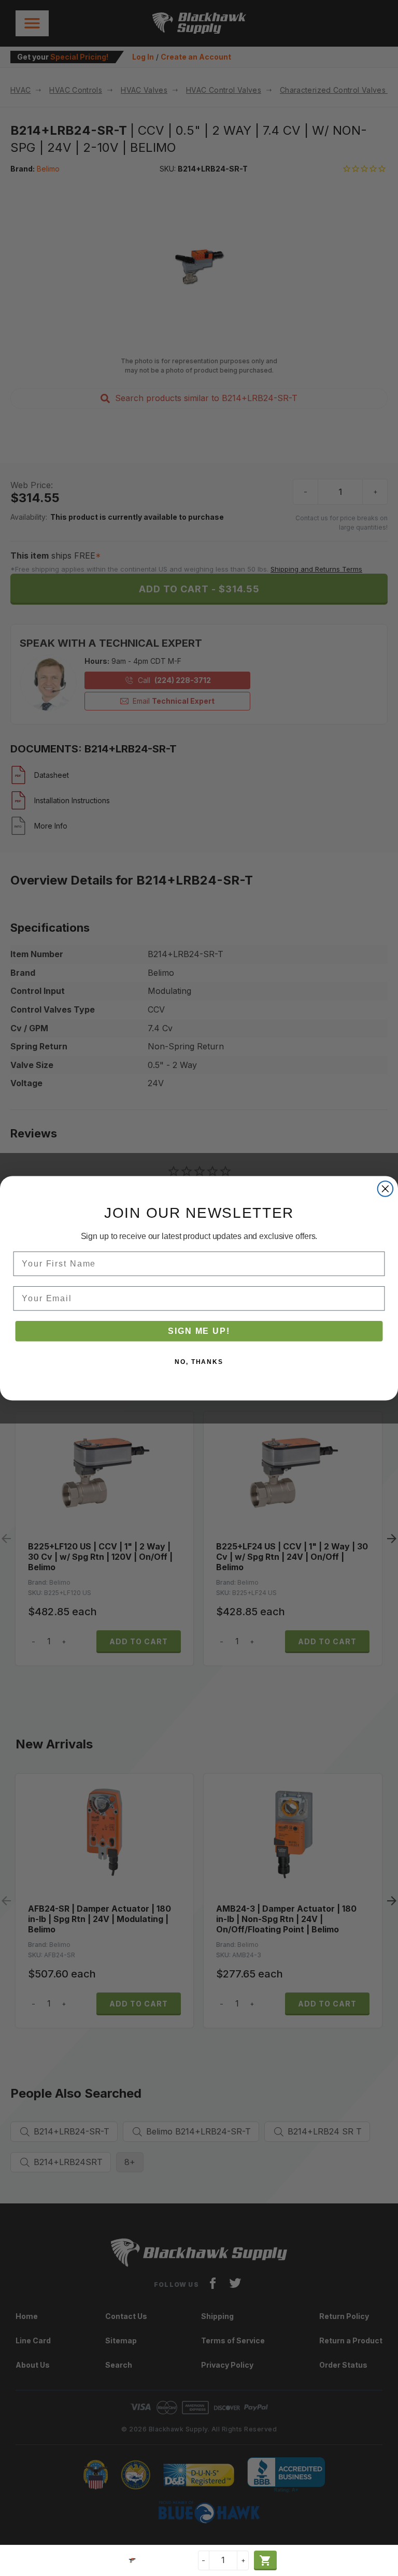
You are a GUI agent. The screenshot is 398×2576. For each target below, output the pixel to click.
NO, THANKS (199, 1361)
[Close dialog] (386, 1189)
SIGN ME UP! (199, 1330)
